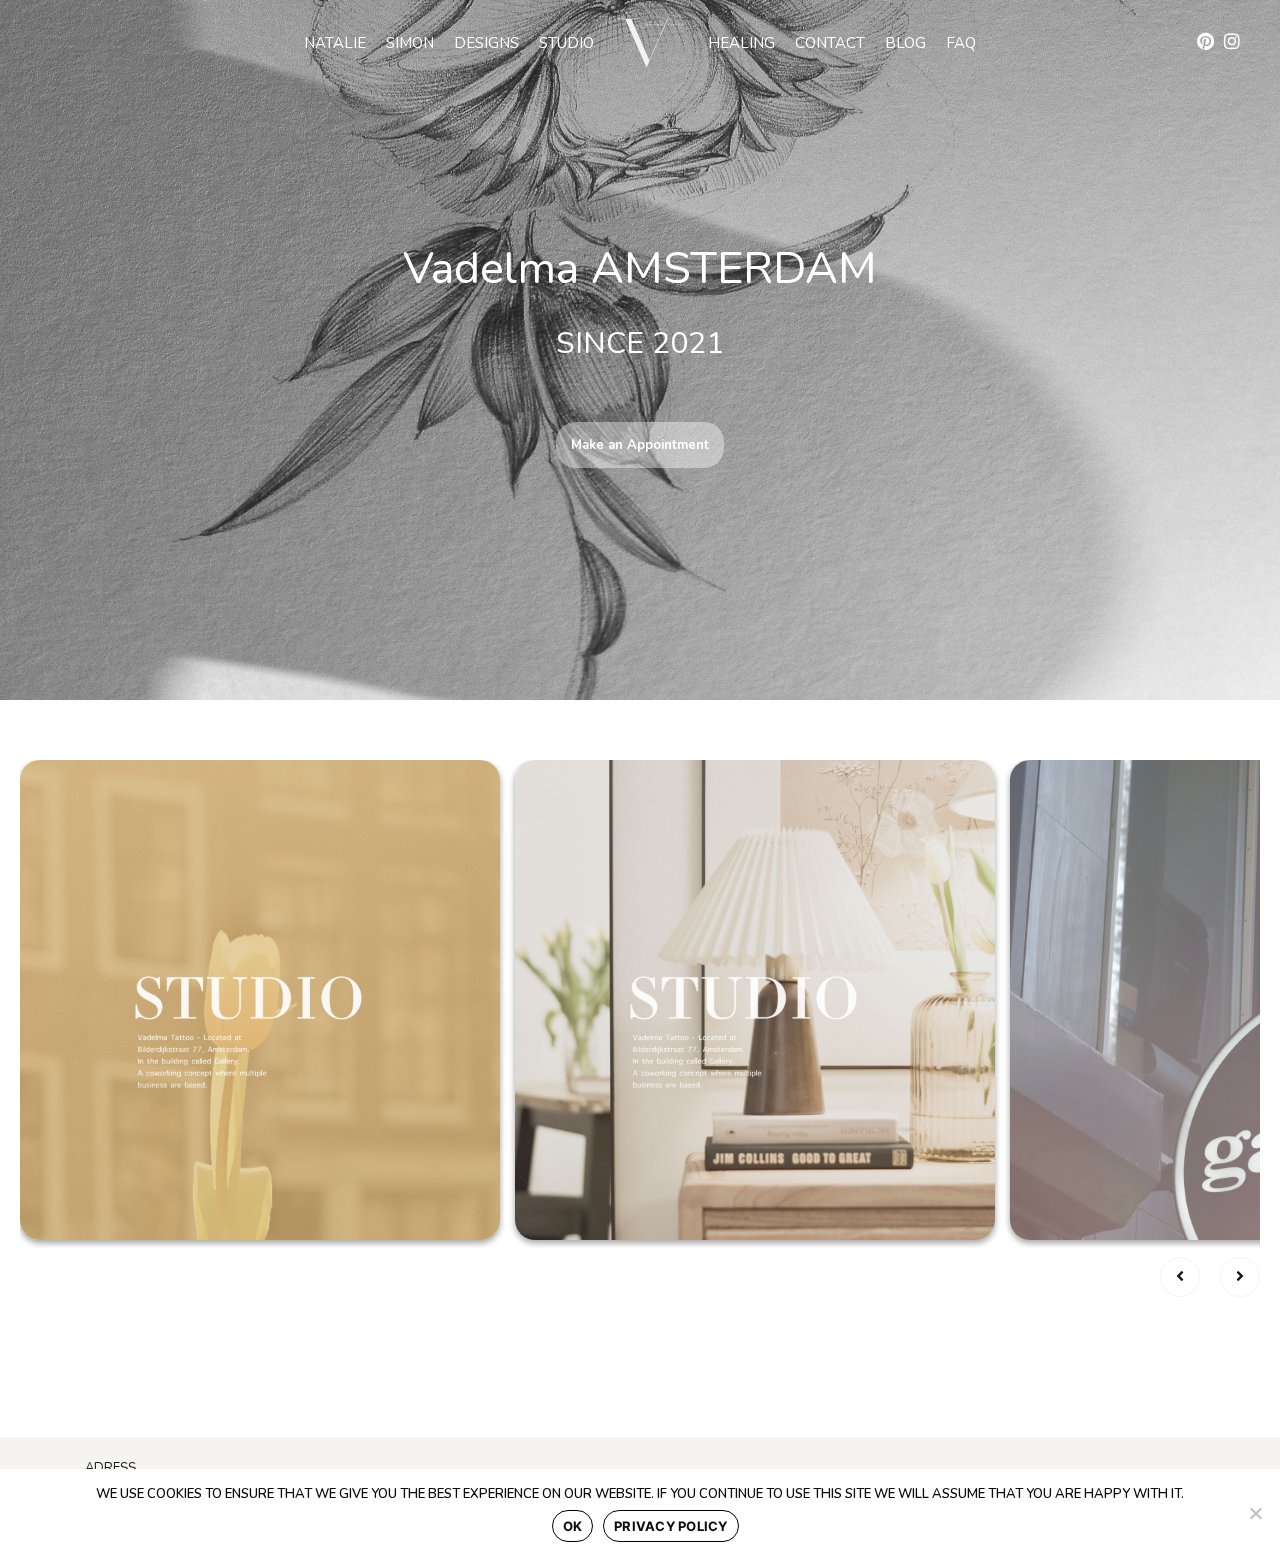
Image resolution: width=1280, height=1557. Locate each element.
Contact (830, 43)
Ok (573, 1526)
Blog (905, 43)
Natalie (335, 43)
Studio (566, 43)
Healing (741, 43)
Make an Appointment (640, 445)
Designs (486, 43)
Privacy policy (671, 1526)
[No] (1255, 1513)
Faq (961, 43)
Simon (410, 43)
